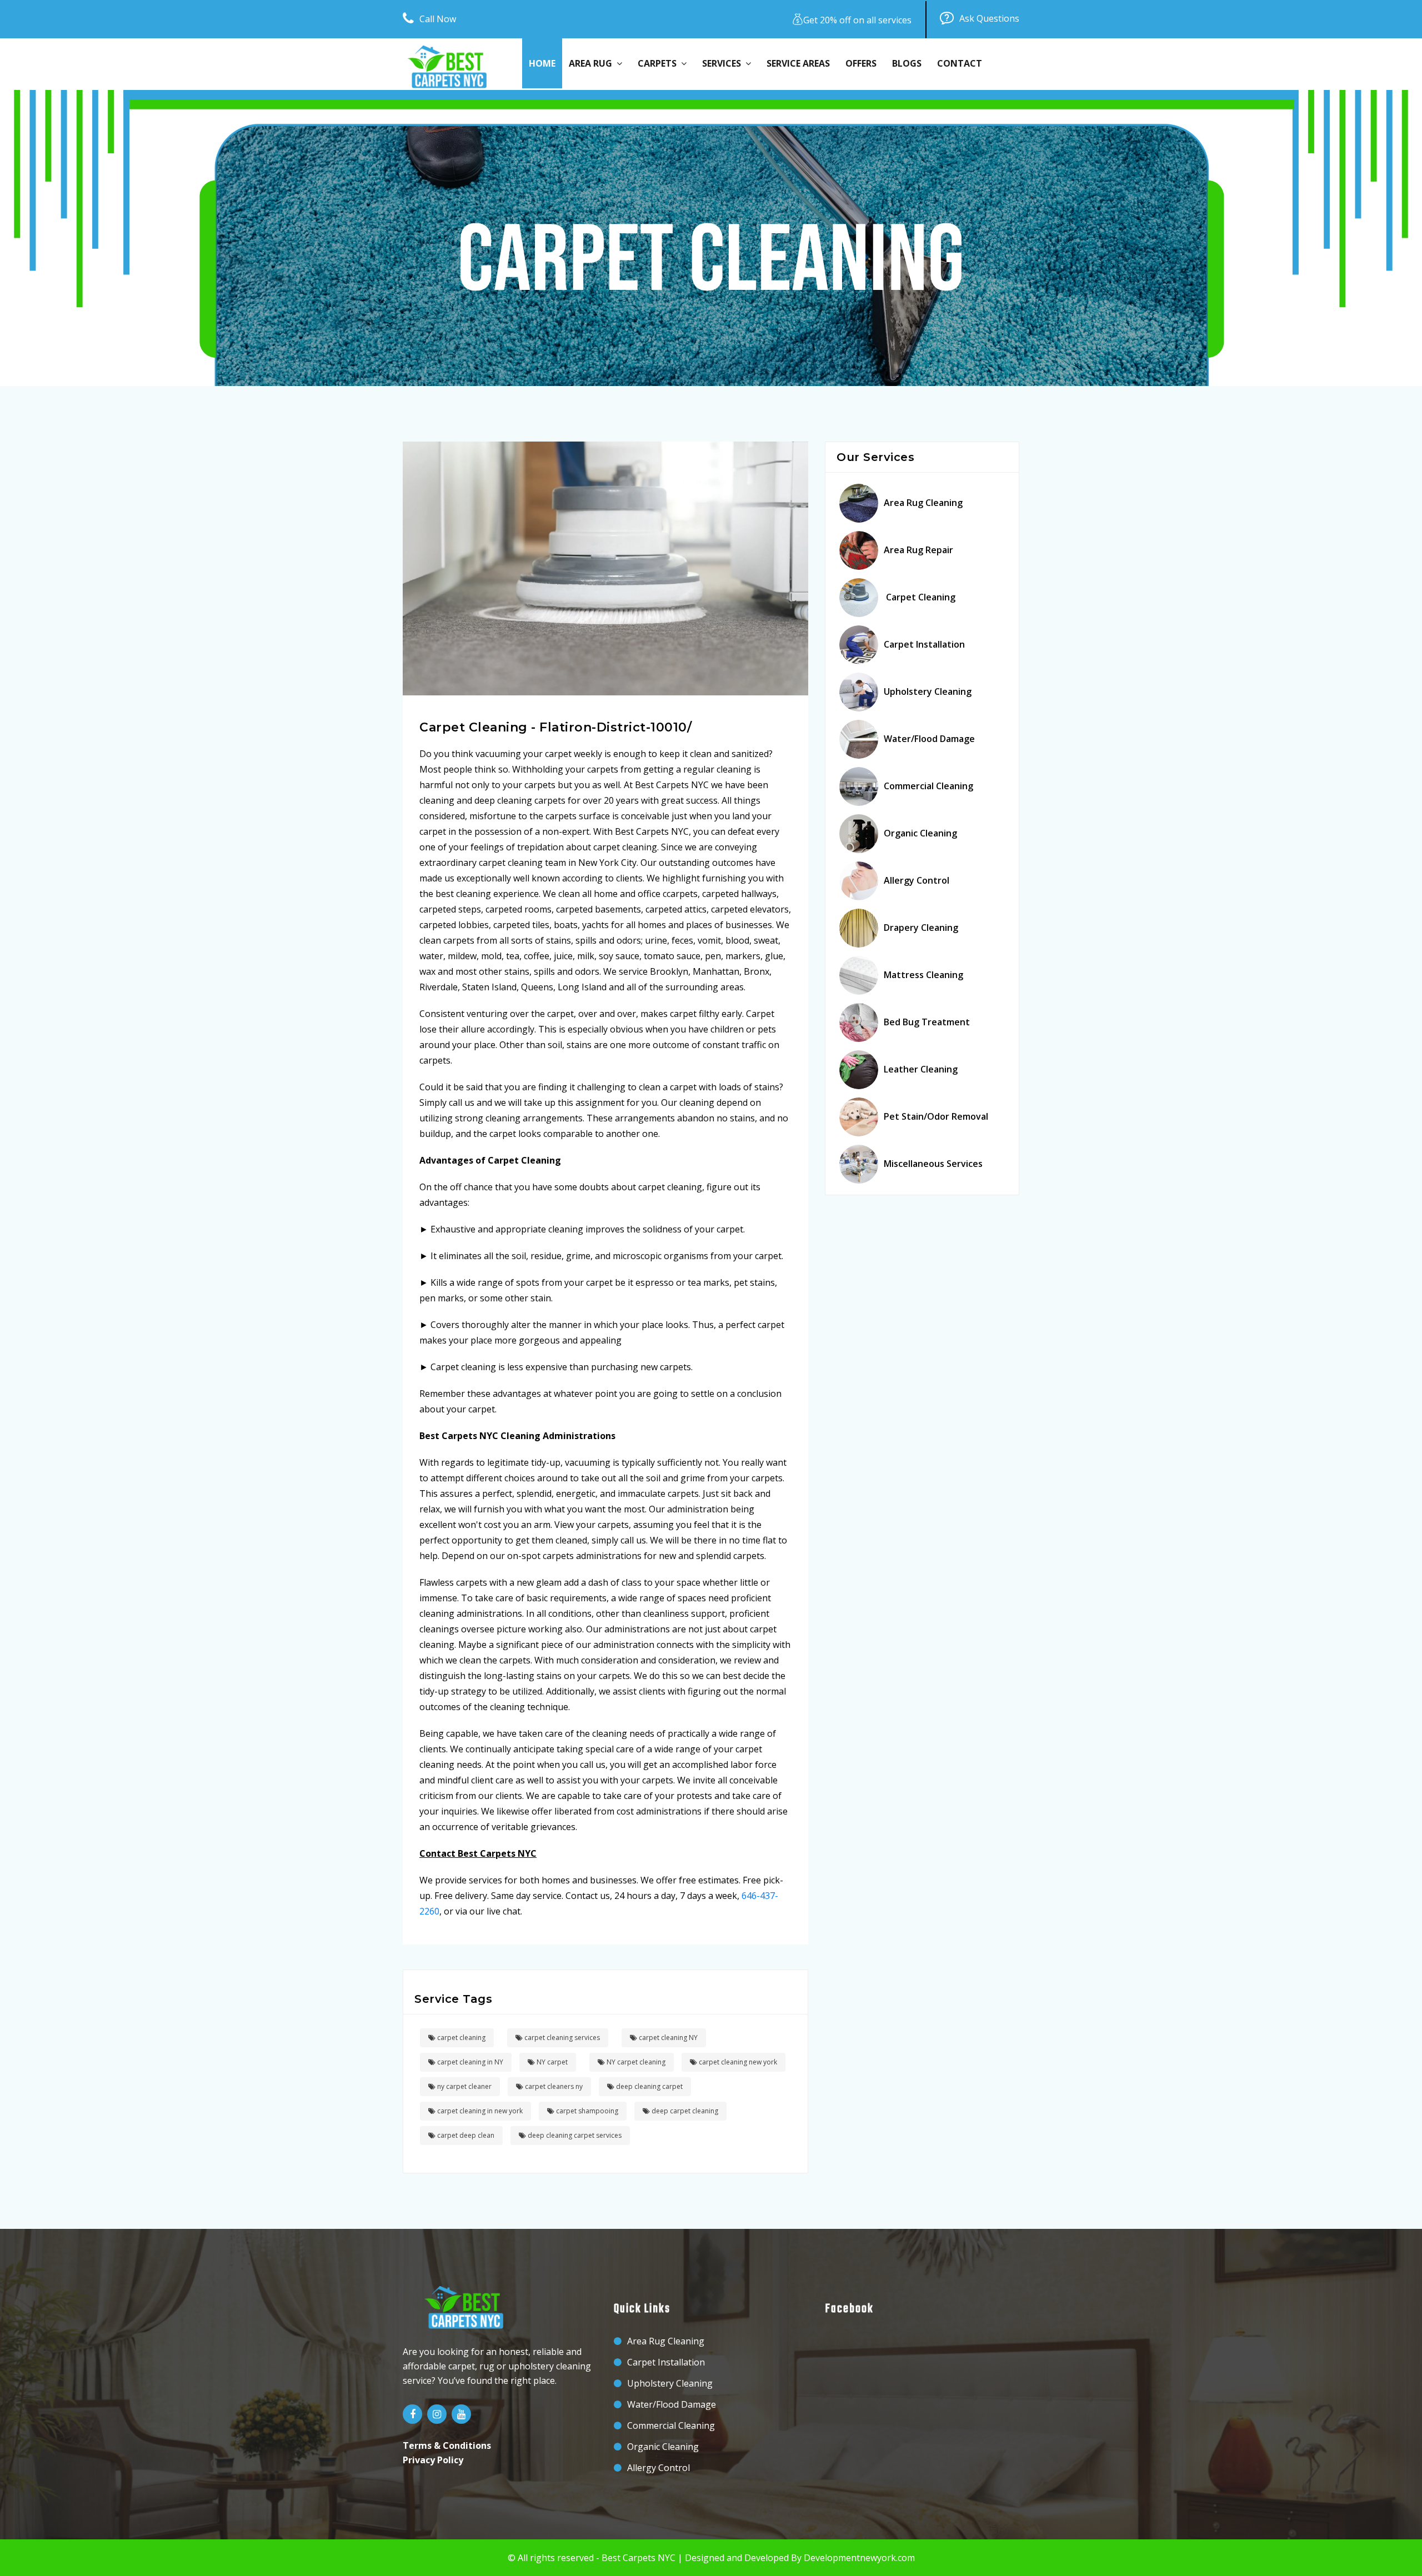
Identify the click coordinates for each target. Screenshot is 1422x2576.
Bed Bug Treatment (927, 1022)
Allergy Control (917, 880)
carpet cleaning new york (737, 2062)
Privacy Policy (433, 2460)
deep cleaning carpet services (574, 2135)
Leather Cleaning (921, 1069)
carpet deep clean (465, 2135)
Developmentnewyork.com (859, 2558)
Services (724, 63)
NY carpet (551, 2062)
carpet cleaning (460, 2038)
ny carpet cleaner (464, 2086)
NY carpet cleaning (635, 2062)
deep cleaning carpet (649, 2086)
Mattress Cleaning (923, 975)
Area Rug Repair (918, 550)
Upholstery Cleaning (928, 691)
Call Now (438, 19)
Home (542, 63)
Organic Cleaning (920, 833)
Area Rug (593, 63)
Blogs (907, 63)
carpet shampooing (586, 2111)
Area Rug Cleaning (923, 503)
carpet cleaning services (561, 2038)
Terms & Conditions (447, 2445)
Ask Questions (989, 18)
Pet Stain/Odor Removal (936, 1116)
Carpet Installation (924, 644)
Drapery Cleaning (921, 928)
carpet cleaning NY (667, 2038)
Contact (960, 63)
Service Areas (798, 63)
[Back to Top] (1410, 2554)
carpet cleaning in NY (469, 2062)
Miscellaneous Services (933, 1164)
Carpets (659, 63)
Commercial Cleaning (928, 786)
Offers (861, 63)
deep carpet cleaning (684, 2111)
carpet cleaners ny (553, 2086)
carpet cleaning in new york (479, 2111)
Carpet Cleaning (920, 597)
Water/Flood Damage (929, 739)
